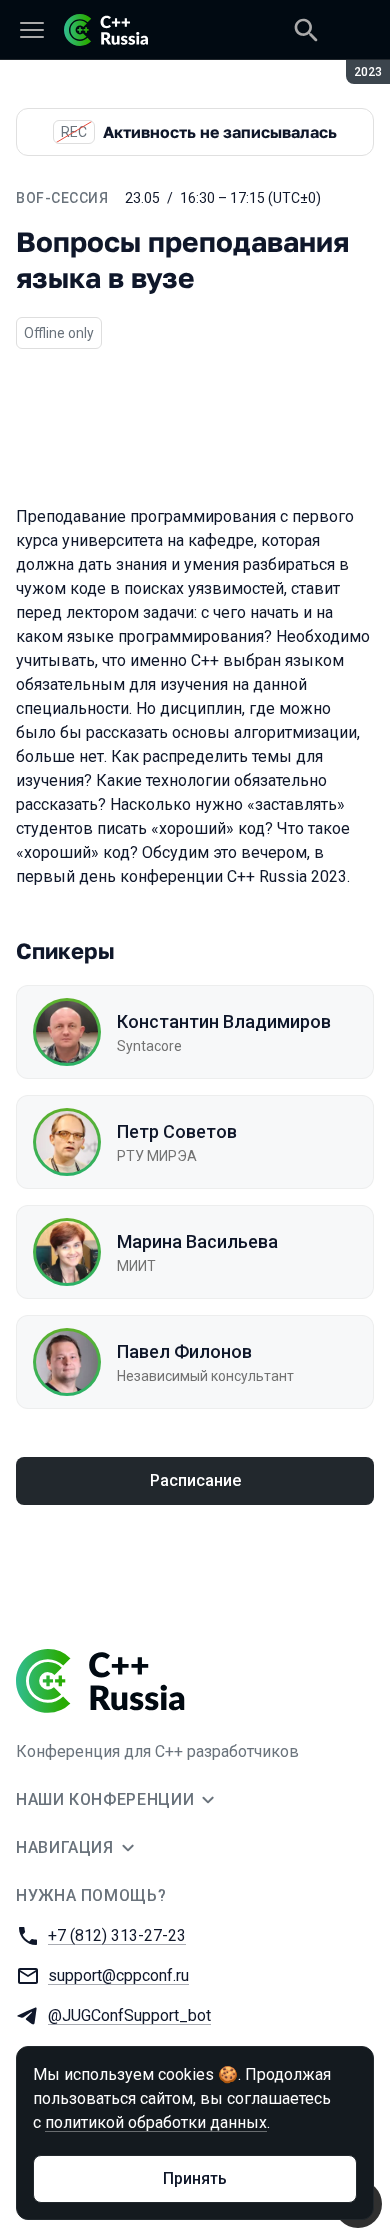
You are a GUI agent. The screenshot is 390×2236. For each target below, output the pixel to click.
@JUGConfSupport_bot (129, 2015)
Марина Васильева (197, 1241)
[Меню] (32, 30)
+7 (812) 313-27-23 (117, 1935)
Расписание (195, 1480)
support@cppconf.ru (118, 1975)
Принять (195, 2178)
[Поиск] (306, 30)
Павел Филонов (184, 1351)
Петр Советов (177, 1131)
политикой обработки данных (156, 2122)
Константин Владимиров (224, 1021)
